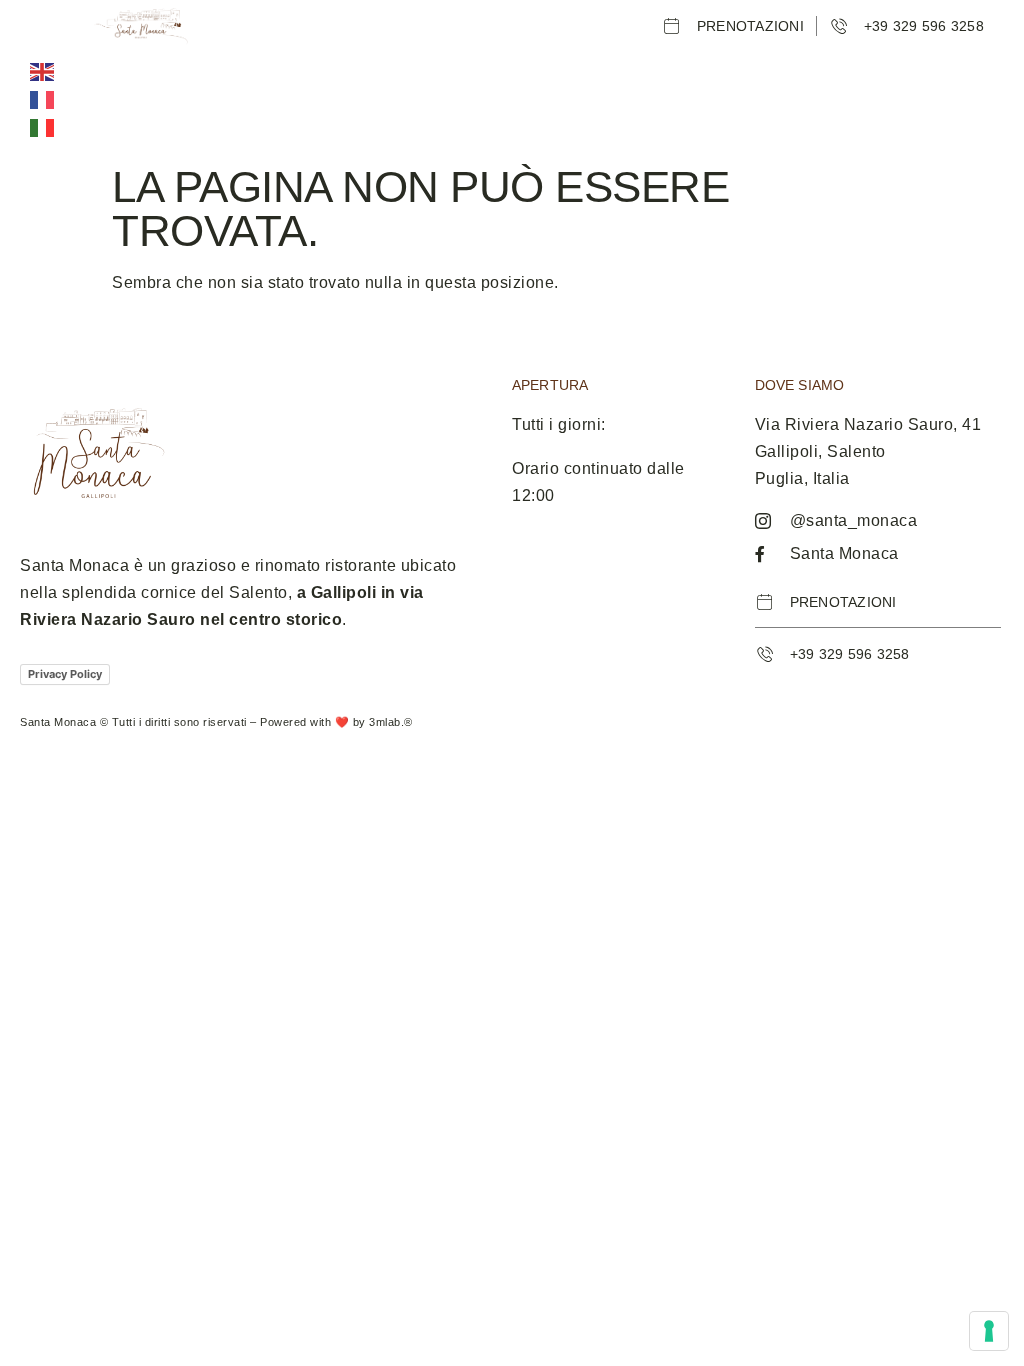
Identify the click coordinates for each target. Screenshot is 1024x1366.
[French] (43, 99)
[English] (43, 71)
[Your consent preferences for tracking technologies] (989, 1331)
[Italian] (43, 127)
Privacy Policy (65, 674)
